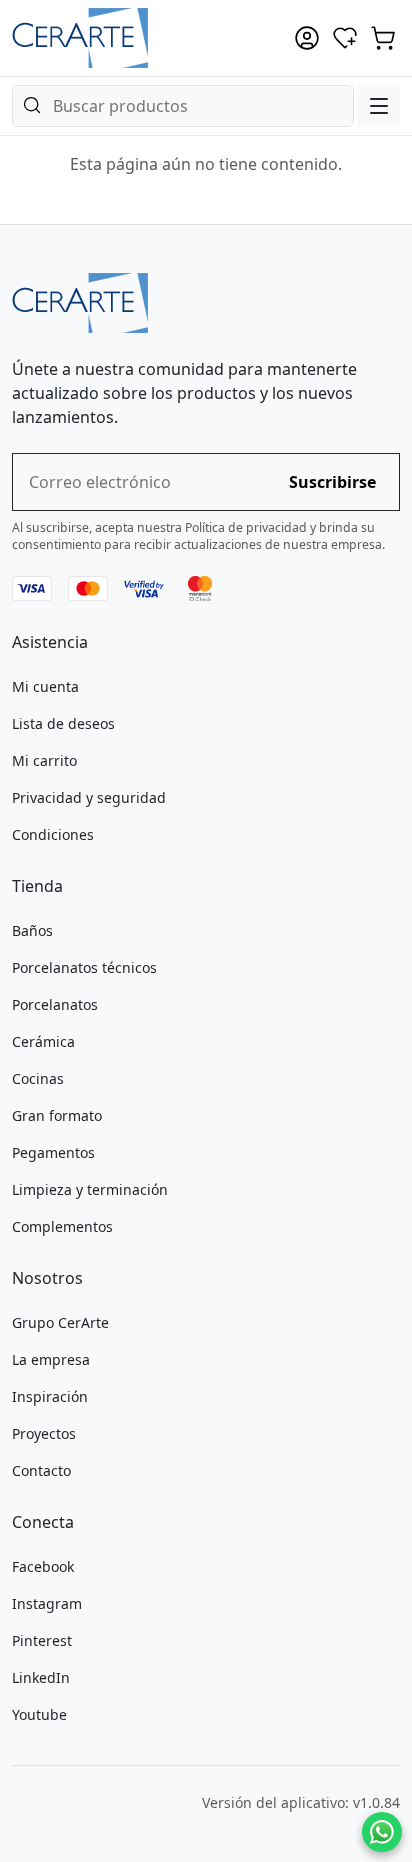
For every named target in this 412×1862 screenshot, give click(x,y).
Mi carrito (44, 760)
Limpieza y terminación (90, 1189)
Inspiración (50, 1396)
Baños (32, 930)
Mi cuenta (45, 686)
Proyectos (44, 1433)
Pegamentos (53, 1152)
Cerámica (43, 1041)
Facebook (43, 1566)
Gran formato (57, 1115)
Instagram (47, 1603)
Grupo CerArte (60, 1322)
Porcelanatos (55, 1004)
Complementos (62, 1226)
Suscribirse (332, 482)
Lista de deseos (63, 723)
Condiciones (53, 834)
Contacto (41, 1470)
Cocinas (38, 1078)
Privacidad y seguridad (89, 797)
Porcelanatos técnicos (84, 967)
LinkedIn (41, 1677)
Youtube (39, 1714)
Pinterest (42, 1640)
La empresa (51, 1359)
